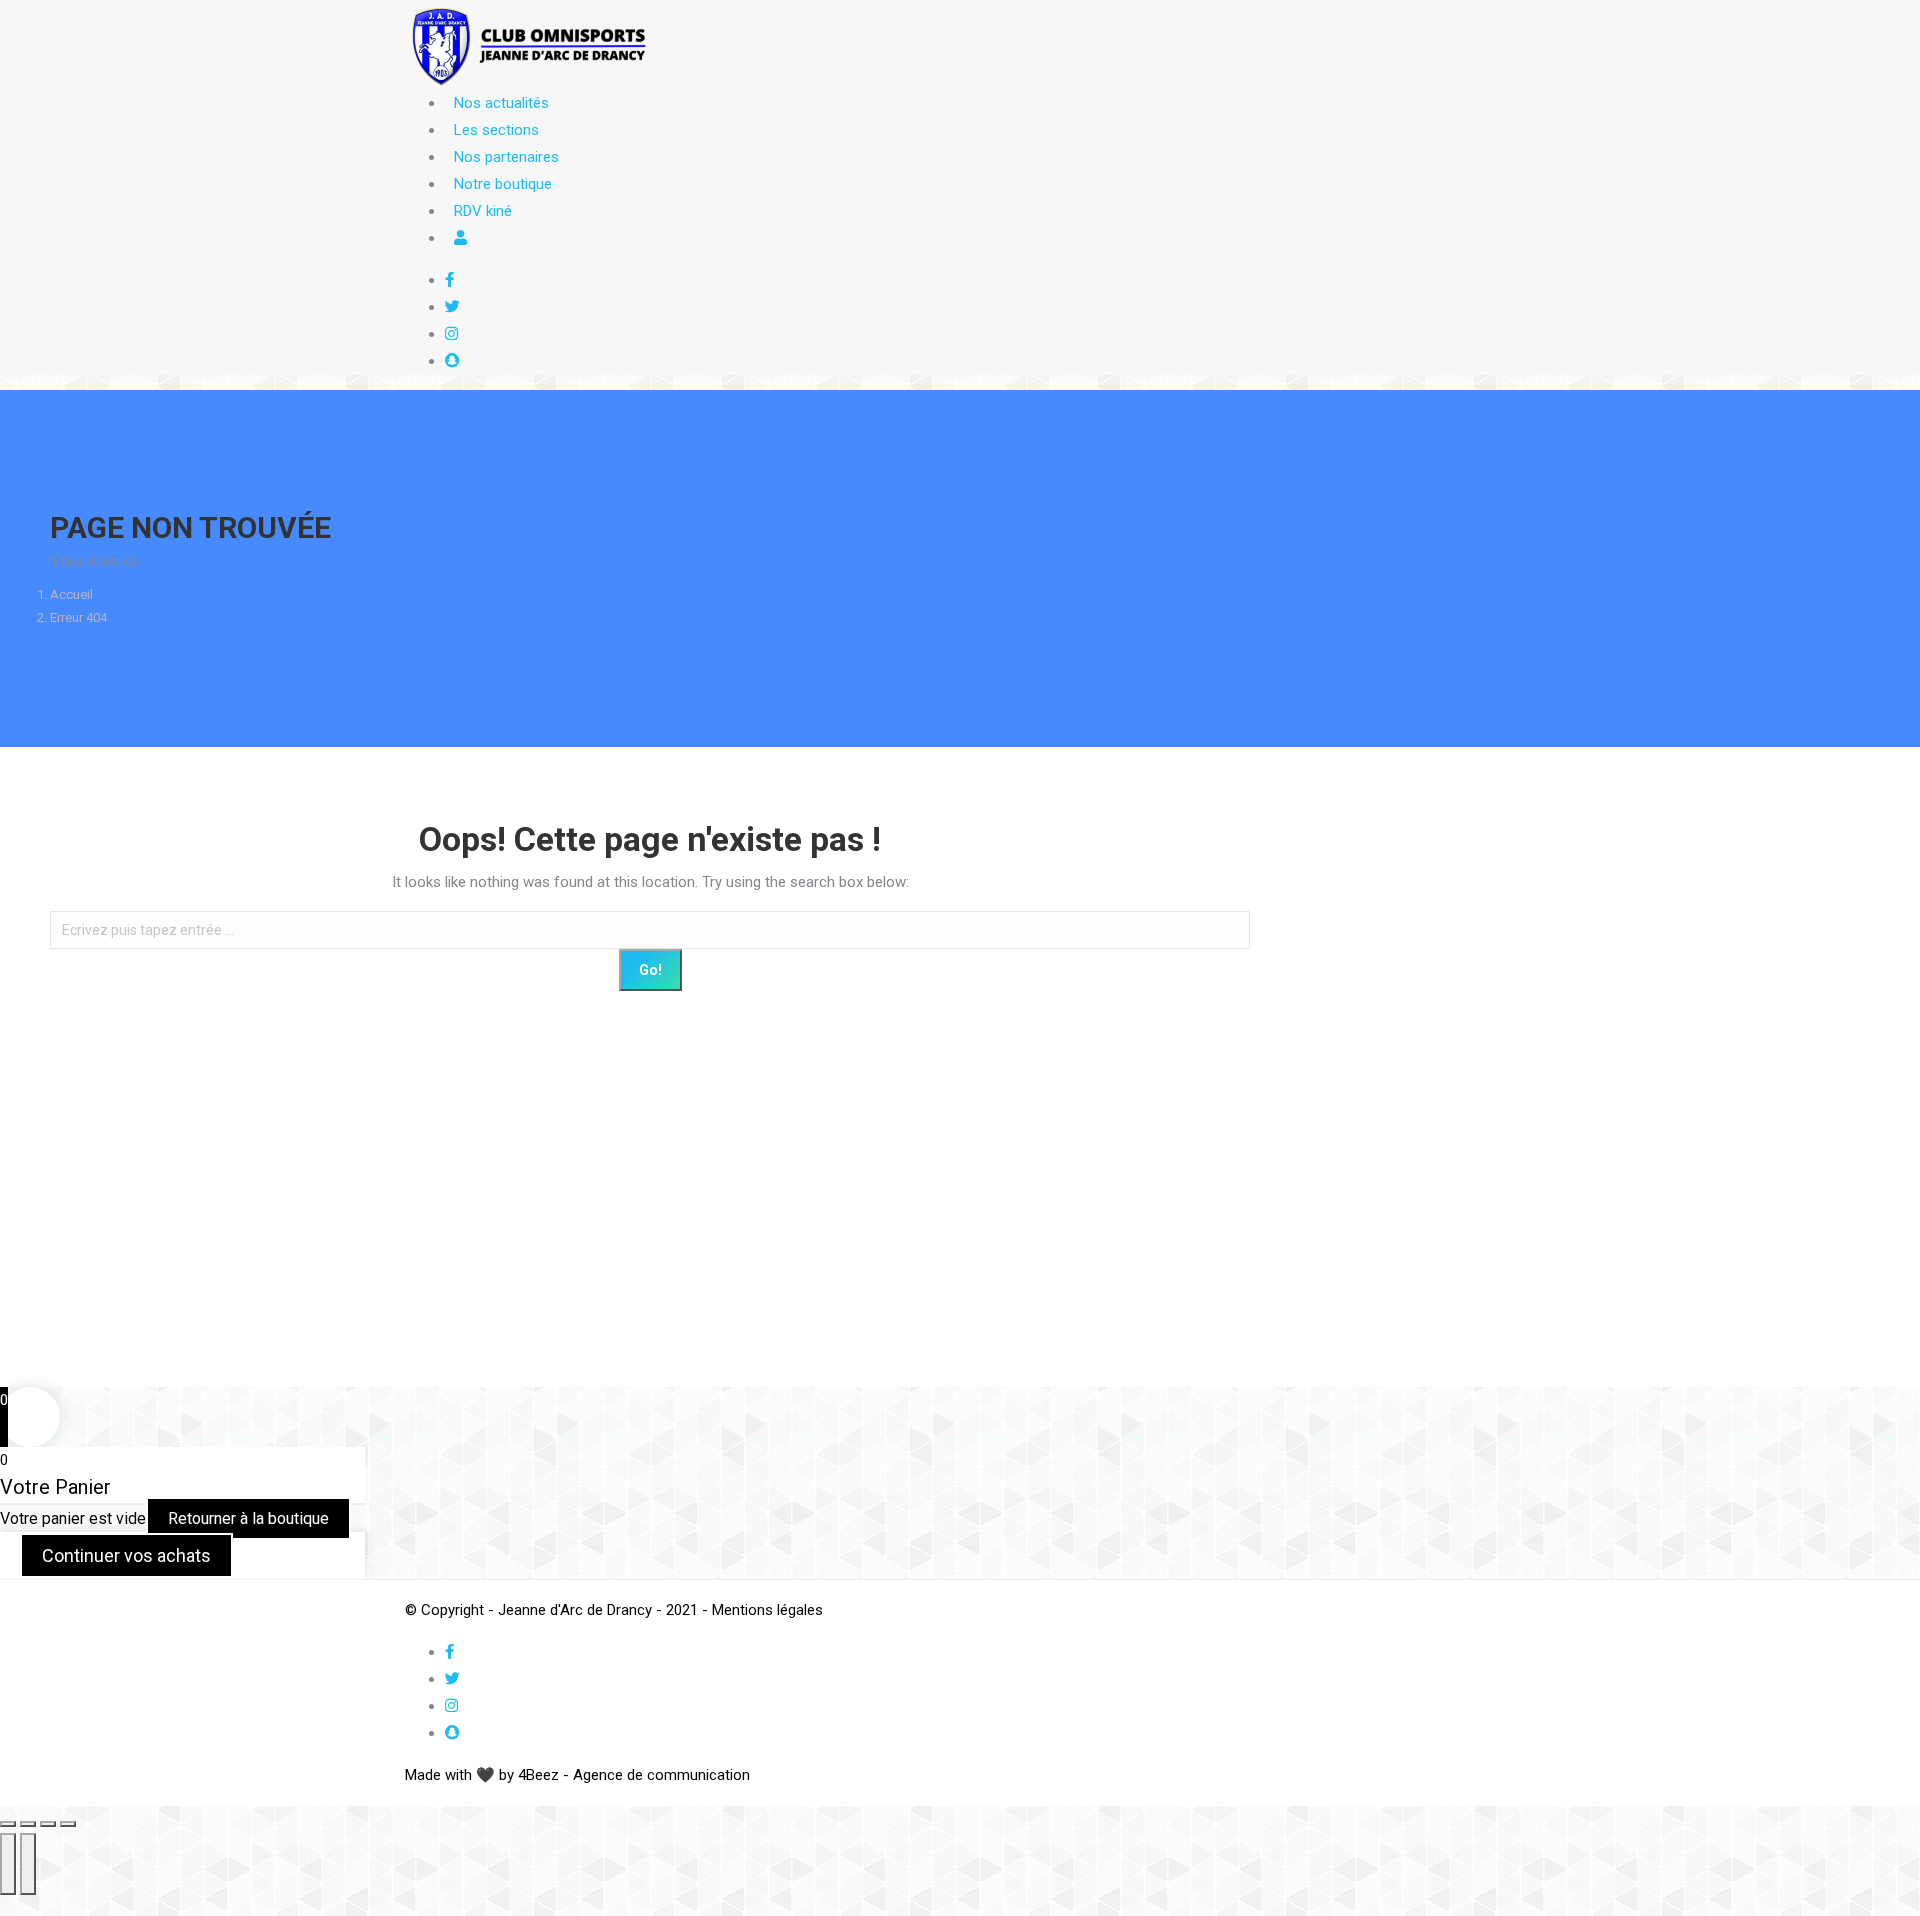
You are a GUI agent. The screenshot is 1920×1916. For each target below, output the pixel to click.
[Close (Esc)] (8, 1824)
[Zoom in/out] (68, 1824)
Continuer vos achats (126, 1555)
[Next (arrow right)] (28, 1864)
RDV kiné (483, 211)
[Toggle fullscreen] (48, 1824)
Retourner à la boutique (248, 1518)
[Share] (28, 1824)
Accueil (71, 594)
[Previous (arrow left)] (8, 1864)
